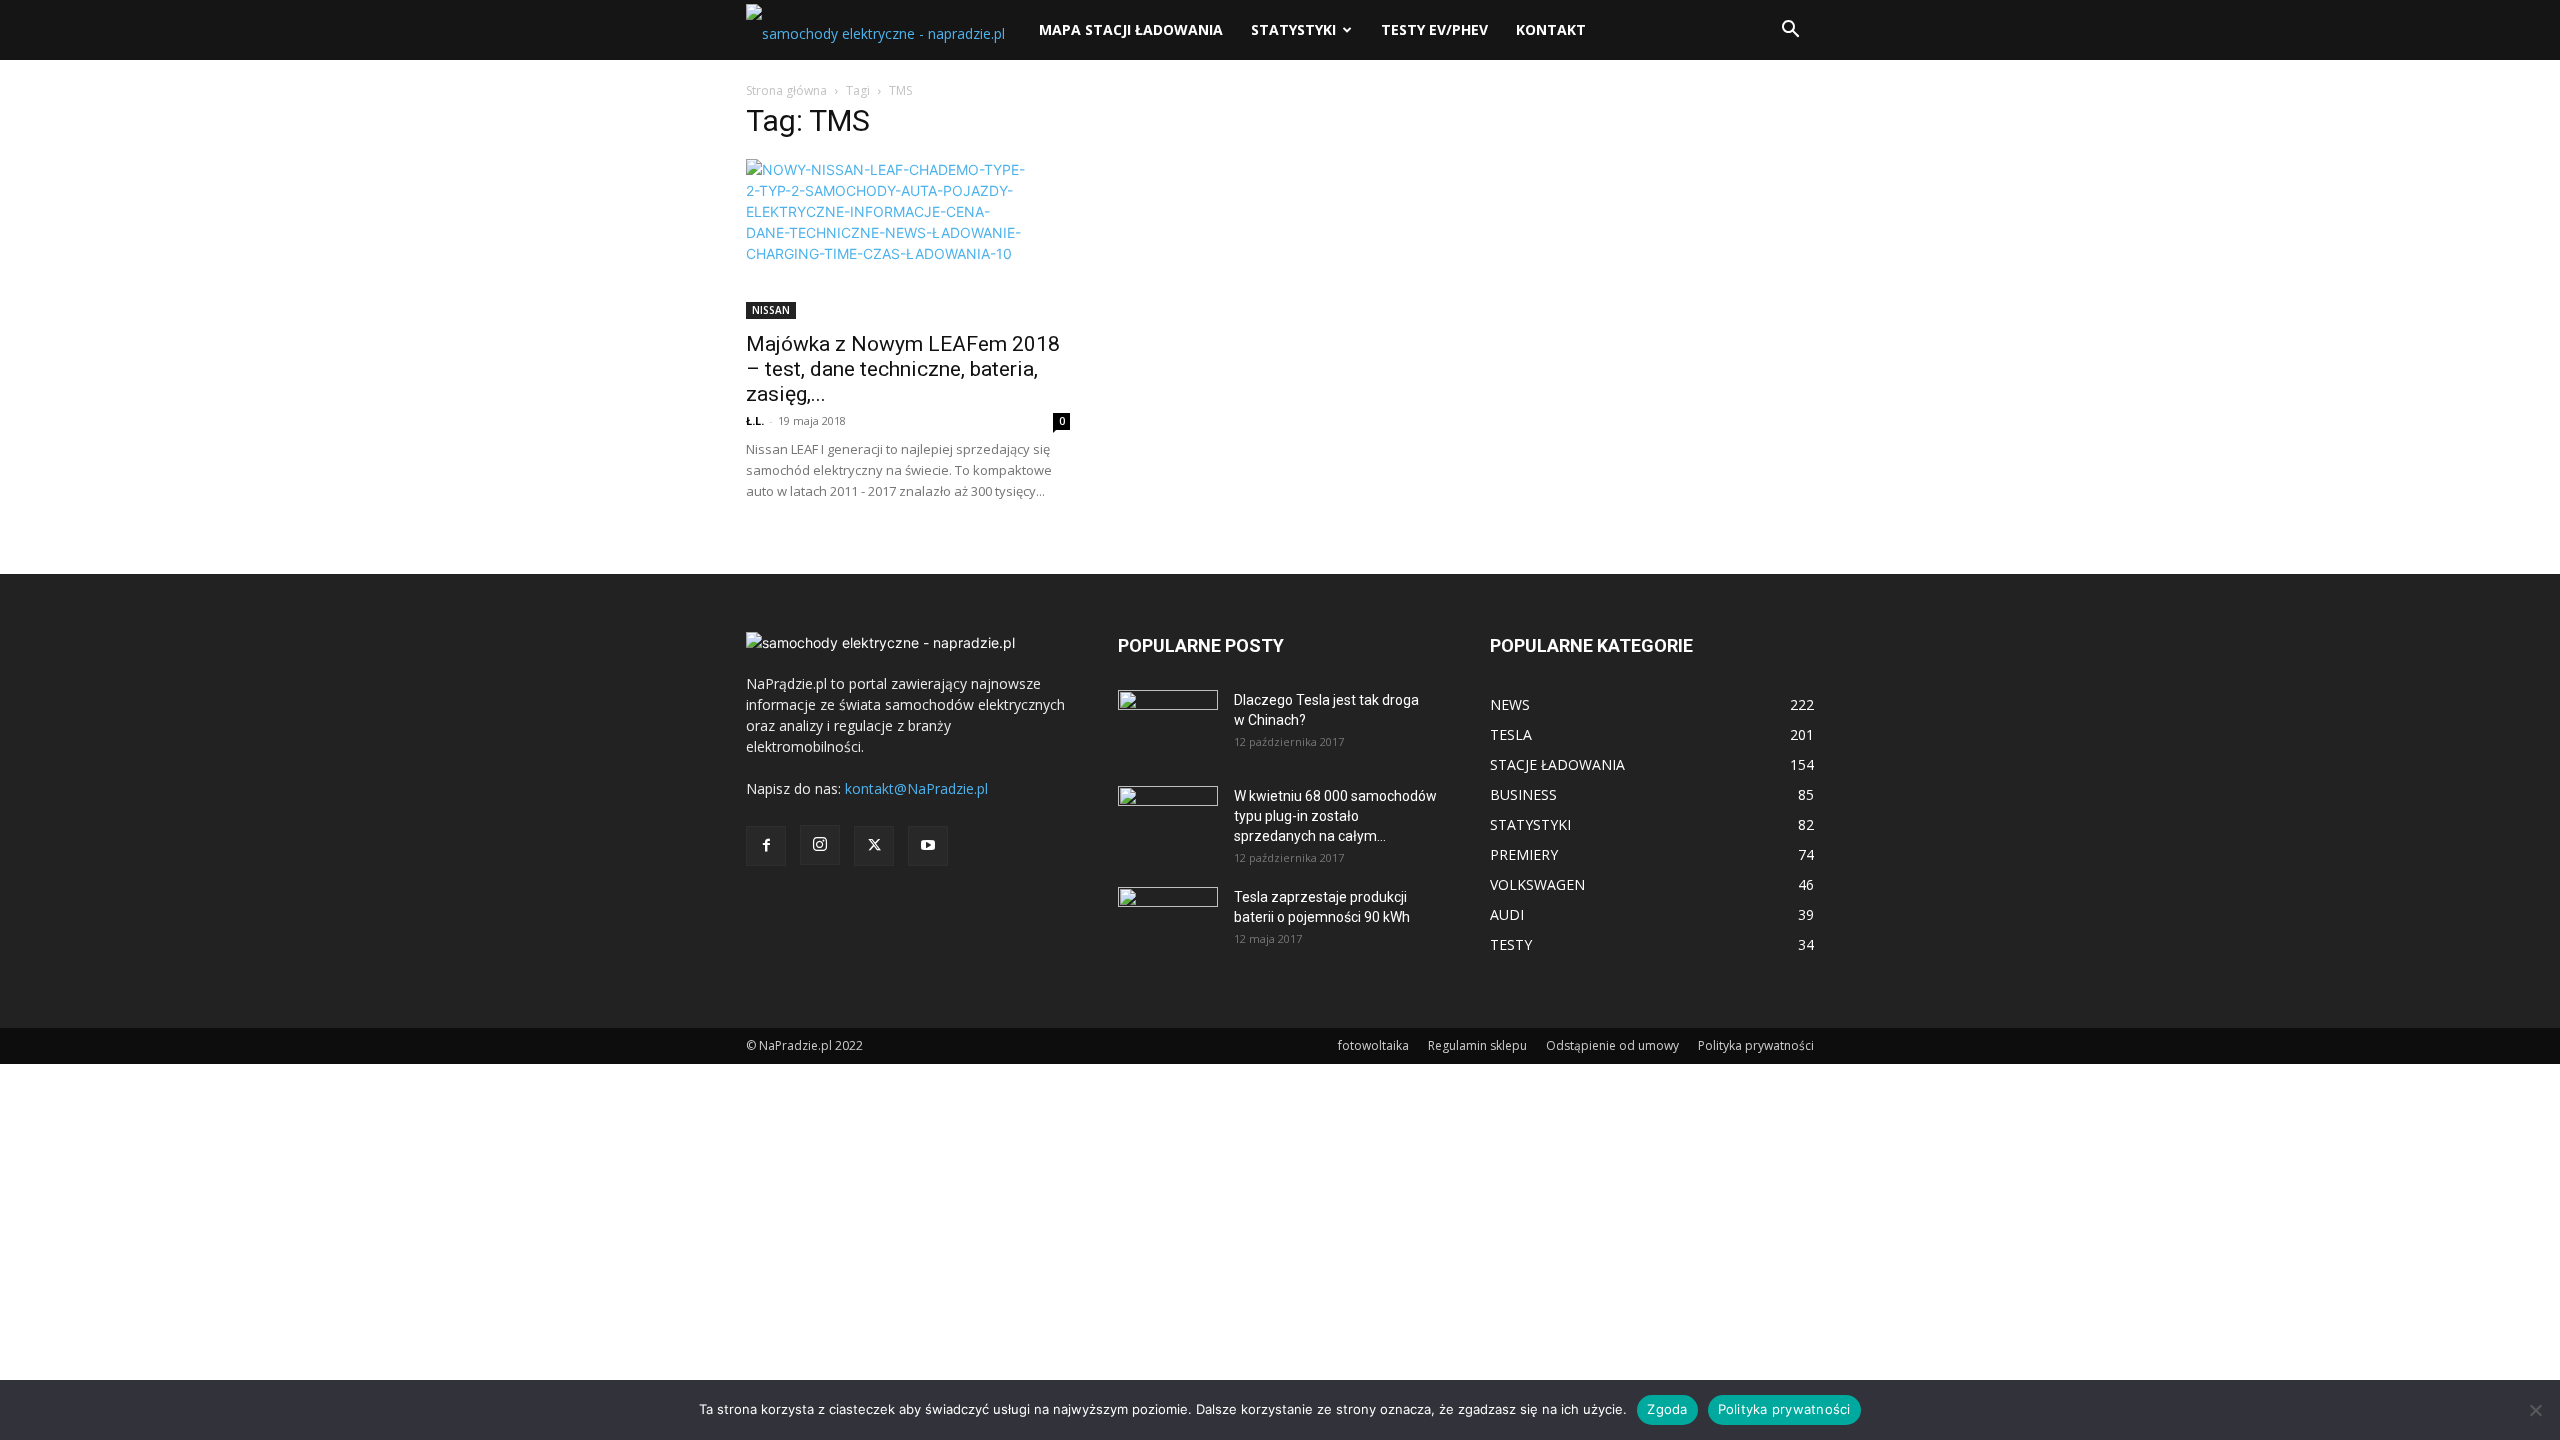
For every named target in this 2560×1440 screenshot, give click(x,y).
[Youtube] (928, 846)
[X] (874, 846)
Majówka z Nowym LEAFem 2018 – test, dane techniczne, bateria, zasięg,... (903, 369)
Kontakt (1551, 29)
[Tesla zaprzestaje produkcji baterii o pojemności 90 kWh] (1168, 908)
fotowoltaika (1373, 1045)
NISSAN (771, 310)
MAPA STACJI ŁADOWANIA (1131, 29)
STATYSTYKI (1293, 29)
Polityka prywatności (1756, 1045)
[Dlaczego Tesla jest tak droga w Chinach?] (1168, 725)
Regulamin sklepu (1477, 1045)
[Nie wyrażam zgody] (2535, 1410)
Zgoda (1667, 1409)
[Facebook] (766, 846)
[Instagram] (820, 845)
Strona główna (786, 90)
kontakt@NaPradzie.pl (916, 788)
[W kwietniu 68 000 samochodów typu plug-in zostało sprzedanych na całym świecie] (1168, 814)
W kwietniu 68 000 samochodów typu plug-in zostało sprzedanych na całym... (1335, 816)
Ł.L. (755, 420)
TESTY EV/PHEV (1434, 29)
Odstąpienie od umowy (1612, 1045)
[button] (1790, 31)
